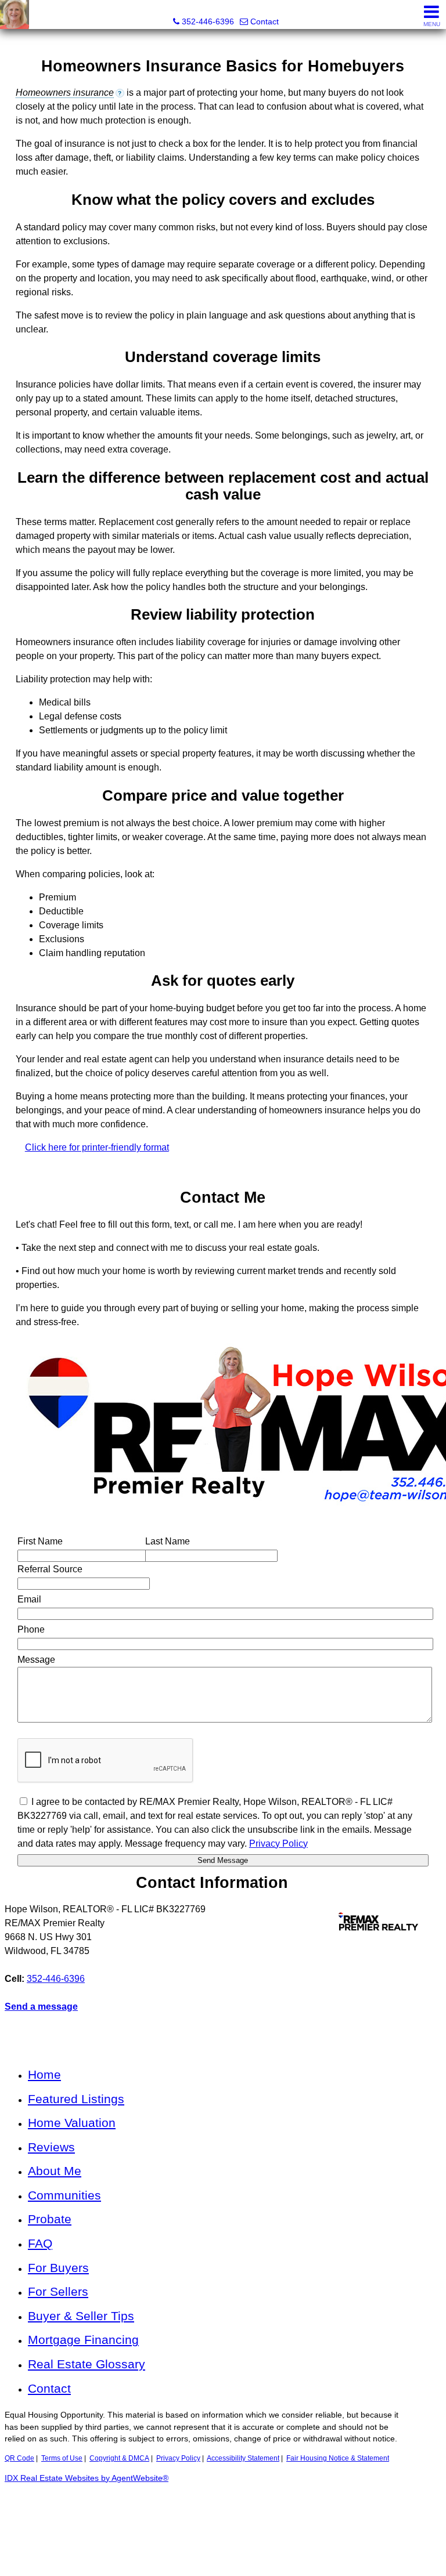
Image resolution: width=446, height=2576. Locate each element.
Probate (50, 2219)
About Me (55, 2171)
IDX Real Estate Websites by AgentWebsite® (87, 2478)
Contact (49, 2388)
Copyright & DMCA (119, 2458)
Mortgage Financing (83, 2340)
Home (44, 2074)
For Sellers (58, 2291)
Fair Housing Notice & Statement (338, 2458)
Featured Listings (76, 2099)
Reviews (51, 2147)
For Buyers (58, 2268)
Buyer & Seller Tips (81, 2316)
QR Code (19, 2458)
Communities (64, 2195)
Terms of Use (62, 2458)
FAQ (40, 2243)
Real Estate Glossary (87, 2364)
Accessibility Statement (243, 2458)
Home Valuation (72, 2123)
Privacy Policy (178, 2458)
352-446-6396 (56, 1979)
